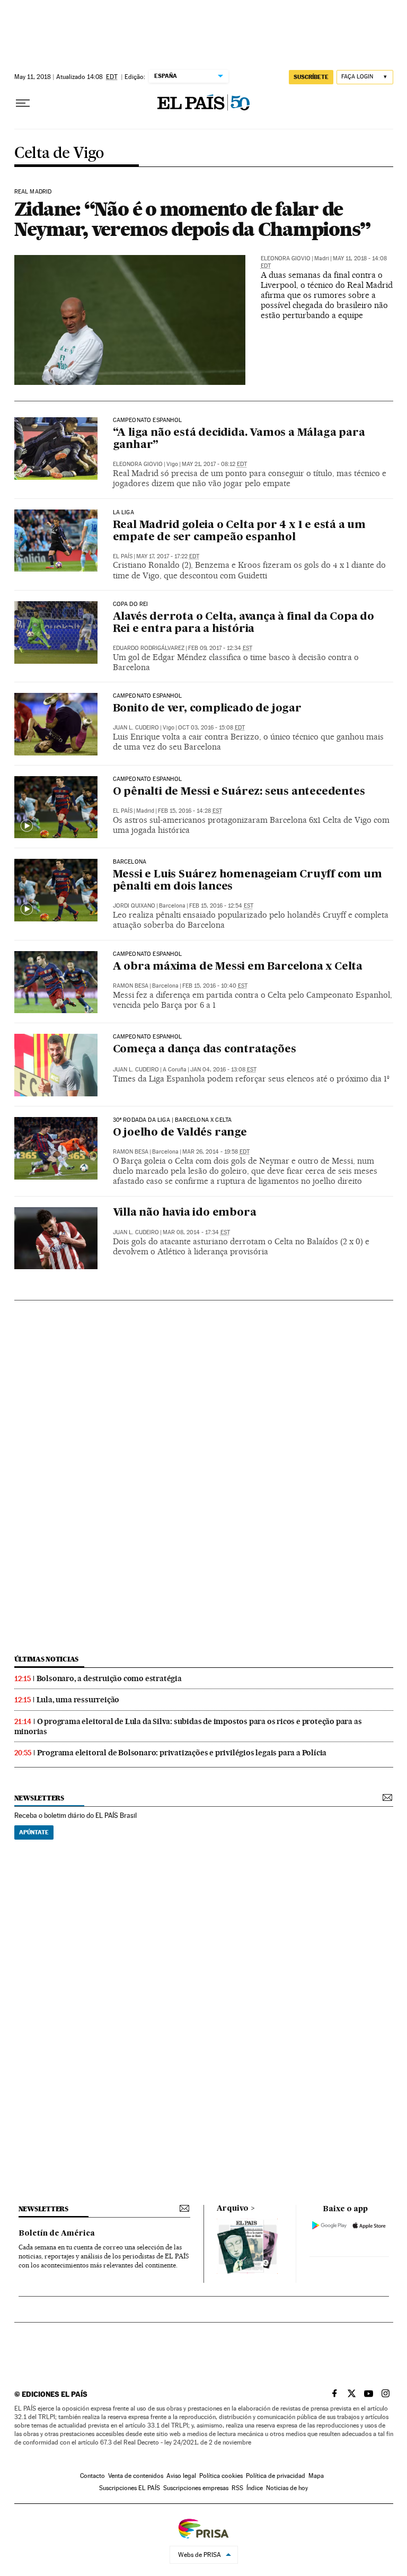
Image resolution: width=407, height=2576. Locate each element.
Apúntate (34, 1832)
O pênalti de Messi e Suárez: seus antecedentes (239, 792)
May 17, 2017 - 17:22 (168, 556)
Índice (255, 2488)
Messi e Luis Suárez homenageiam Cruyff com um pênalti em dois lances (247, 881)
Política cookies (221, 2476)
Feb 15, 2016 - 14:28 (190, 811)
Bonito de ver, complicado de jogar (207, 709)
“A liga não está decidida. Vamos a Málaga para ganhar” (239, 439)
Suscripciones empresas (196, 2488)
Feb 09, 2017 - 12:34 (220, 648)
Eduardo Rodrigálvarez (149, 648)
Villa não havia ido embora (185, 1213)
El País (123, 556)
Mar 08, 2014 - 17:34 (196, 1232)
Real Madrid (33, 192)
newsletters (39, 1798)
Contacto (92, 2476)
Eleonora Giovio (286, 258)
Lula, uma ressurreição (78, 1700)
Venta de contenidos (136, 2476)
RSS (237, 2488)
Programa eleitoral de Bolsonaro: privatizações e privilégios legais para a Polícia (182, 1753)
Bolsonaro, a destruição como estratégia (109, 1678)
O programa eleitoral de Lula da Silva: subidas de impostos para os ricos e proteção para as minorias (188, 1726)
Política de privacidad (276, 2476)
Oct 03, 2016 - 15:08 (211, 728)
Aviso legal (181, 2476)
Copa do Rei (131, 604)
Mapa (316, 2476)
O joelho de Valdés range (180, 1133)
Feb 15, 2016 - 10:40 (215, 986)
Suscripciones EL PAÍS (130, 2488)
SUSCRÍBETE (311, 77)
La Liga (123, 513)
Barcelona (130, 862)
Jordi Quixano (134, 906)
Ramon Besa (131, 986)
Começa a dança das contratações (205, 1050)
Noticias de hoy (287, 2488)
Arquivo (233, 2209)
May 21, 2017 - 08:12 (214, 464)
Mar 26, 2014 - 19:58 (216, 1152)
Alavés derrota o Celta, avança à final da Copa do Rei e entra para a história (244, 623)
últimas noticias (47, 1659)
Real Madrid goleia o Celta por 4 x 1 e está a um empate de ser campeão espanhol (239, 531)
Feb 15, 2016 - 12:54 (221, 906)
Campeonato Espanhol (147, 420)
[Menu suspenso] (23, 103)
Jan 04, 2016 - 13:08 (223, 1070)
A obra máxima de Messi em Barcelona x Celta (238, 967)
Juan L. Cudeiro (136, 728)
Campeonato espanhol (147, 779)
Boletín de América (57, 2234)
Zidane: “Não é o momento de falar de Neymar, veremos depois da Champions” (193, 219)
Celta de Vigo (59, 153)
